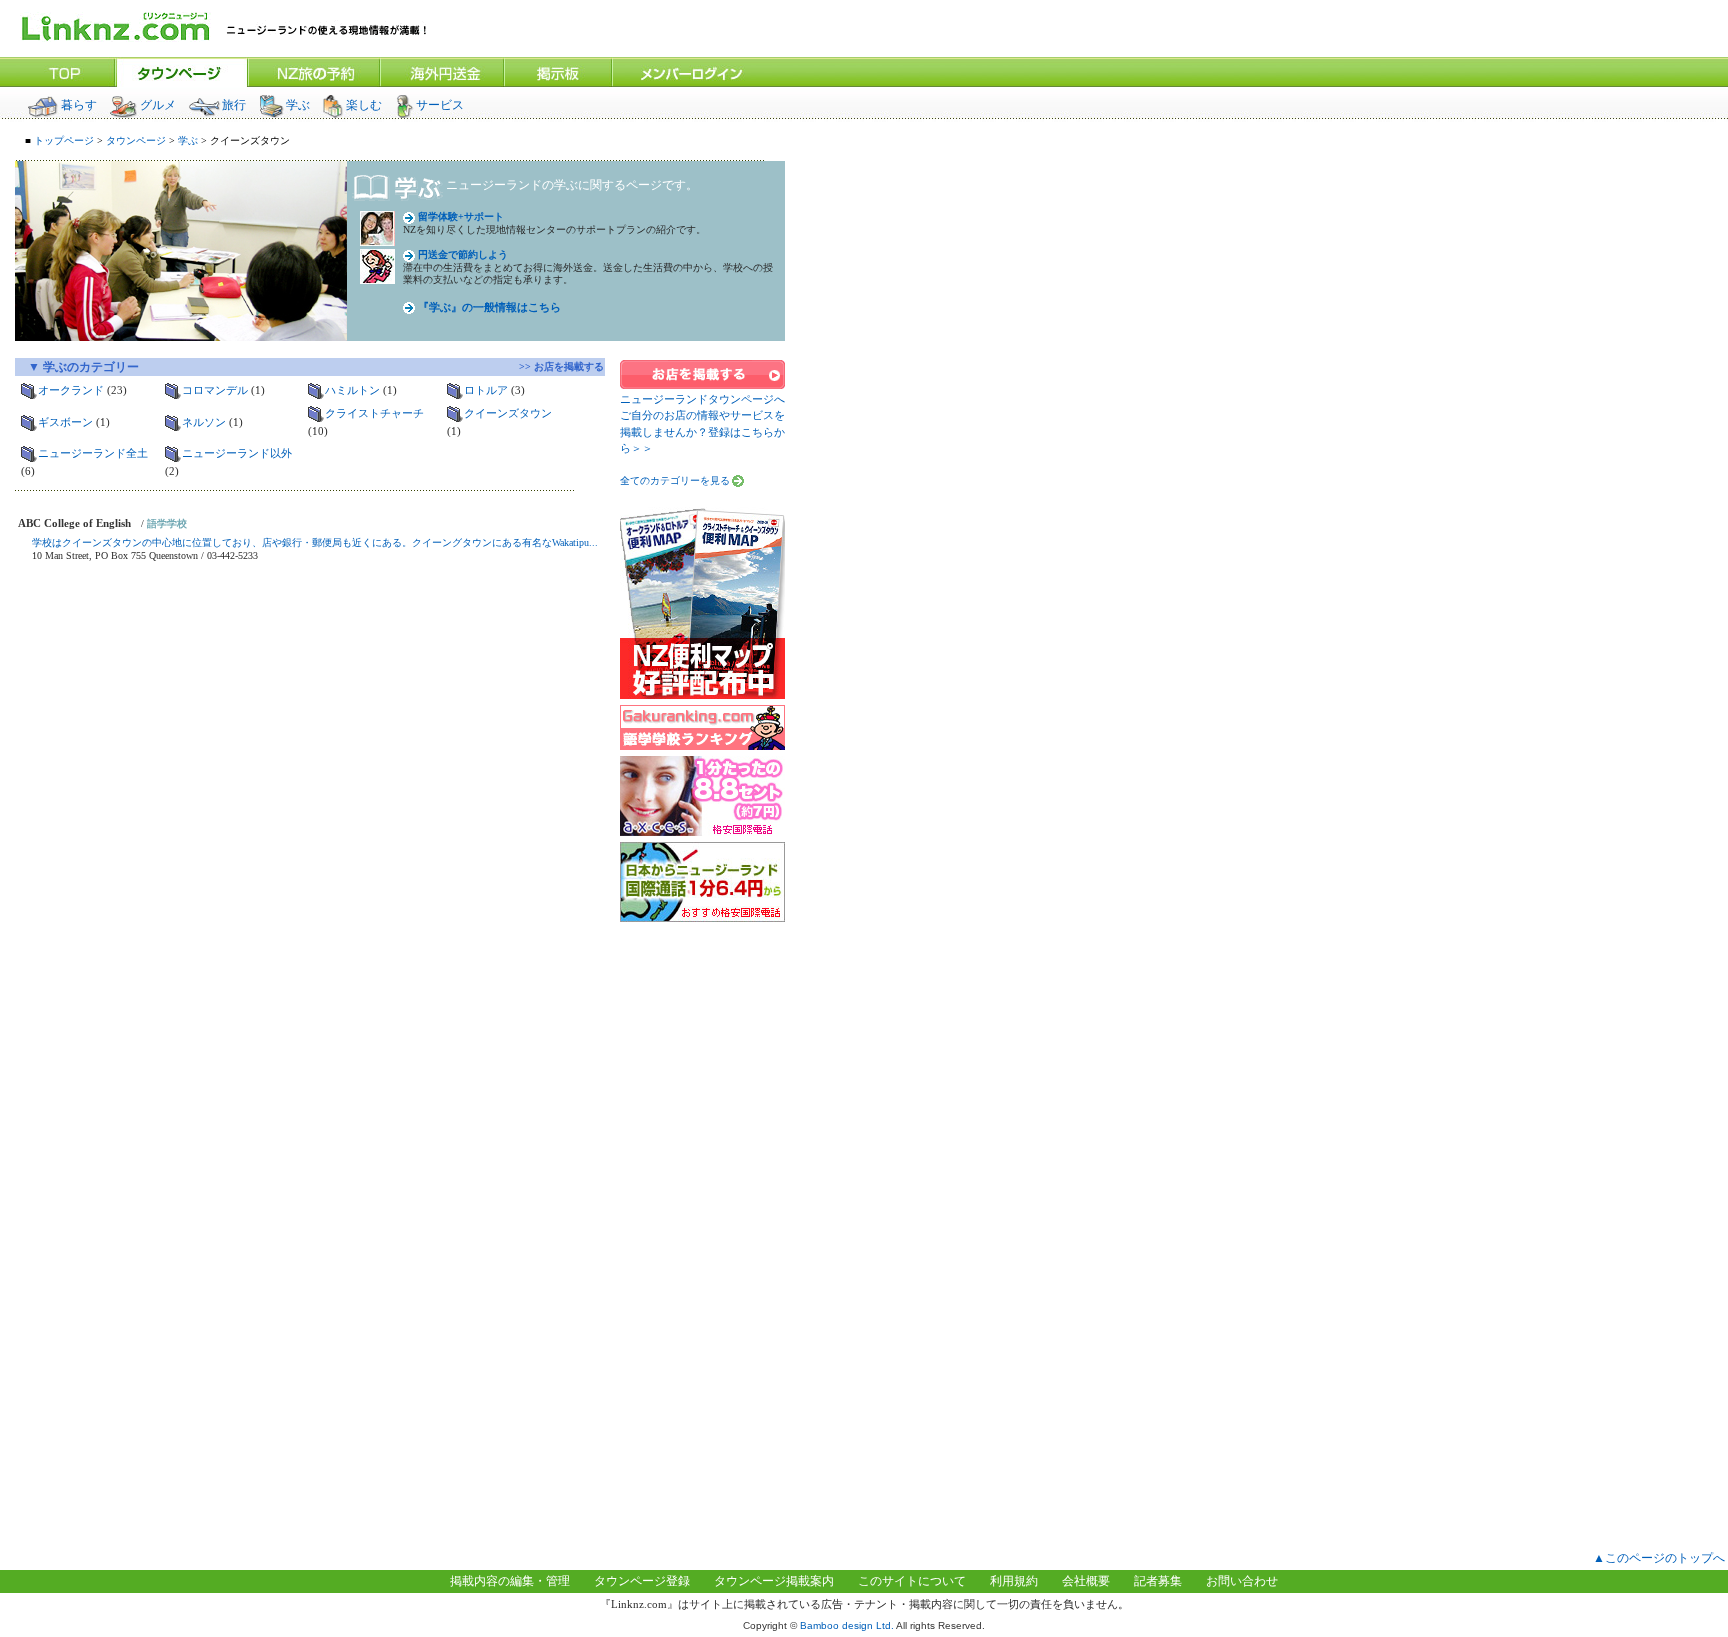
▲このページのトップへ (1659, 1558)
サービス (440, 105)
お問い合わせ (1242, 1581)
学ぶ (298, 105)
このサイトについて (912, 1581)
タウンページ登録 (642, 1581)
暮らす (79, 105)
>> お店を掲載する (566, 366)
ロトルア (486, 390)
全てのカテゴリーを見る (675, 480)
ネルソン (204, 422)
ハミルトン (352, 390)
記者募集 (1158, 1581)
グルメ (158, 105)
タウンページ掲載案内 (774, 1581)
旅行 (234, 105)
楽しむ (364, 105)
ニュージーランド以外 (237, 453)
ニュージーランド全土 (93, 453)
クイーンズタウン (508, 413)
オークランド (71, 390)
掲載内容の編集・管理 (510, 1581)
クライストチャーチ (374, 413)
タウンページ (136, 140)
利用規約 (1014, 1581)
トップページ (62, 140)
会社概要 (1086, 1581)
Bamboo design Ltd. (847, 1625)
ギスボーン (65, 422)
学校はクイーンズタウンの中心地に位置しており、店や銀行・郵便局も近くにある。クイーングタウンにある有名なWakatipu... (315, 542)
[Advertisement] (702, 1230)
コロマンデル (215, 390)
